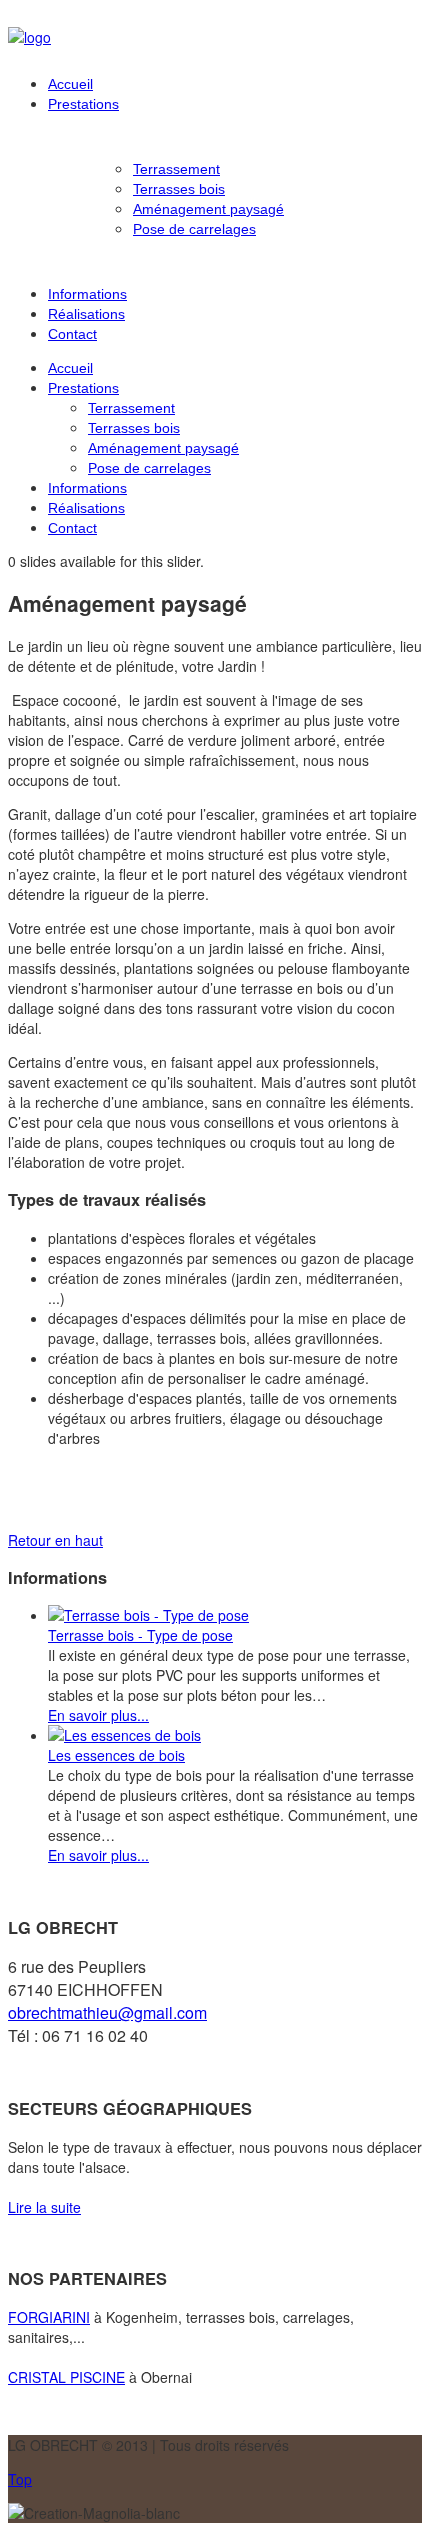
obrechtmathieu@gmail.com (107, 2012)
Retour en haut (55, 1540)
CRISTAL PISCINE (66, 2377)
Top (20, 2479)
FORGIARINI (49, 2317)
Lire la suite (44, 2207)
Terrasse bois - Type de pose (140, 1635)
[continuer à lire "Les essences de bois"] (124, 1735)
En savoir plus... (98, 1715)
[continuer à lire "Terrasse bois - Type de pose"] (148, 1615)
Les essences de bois (116, 1755)
